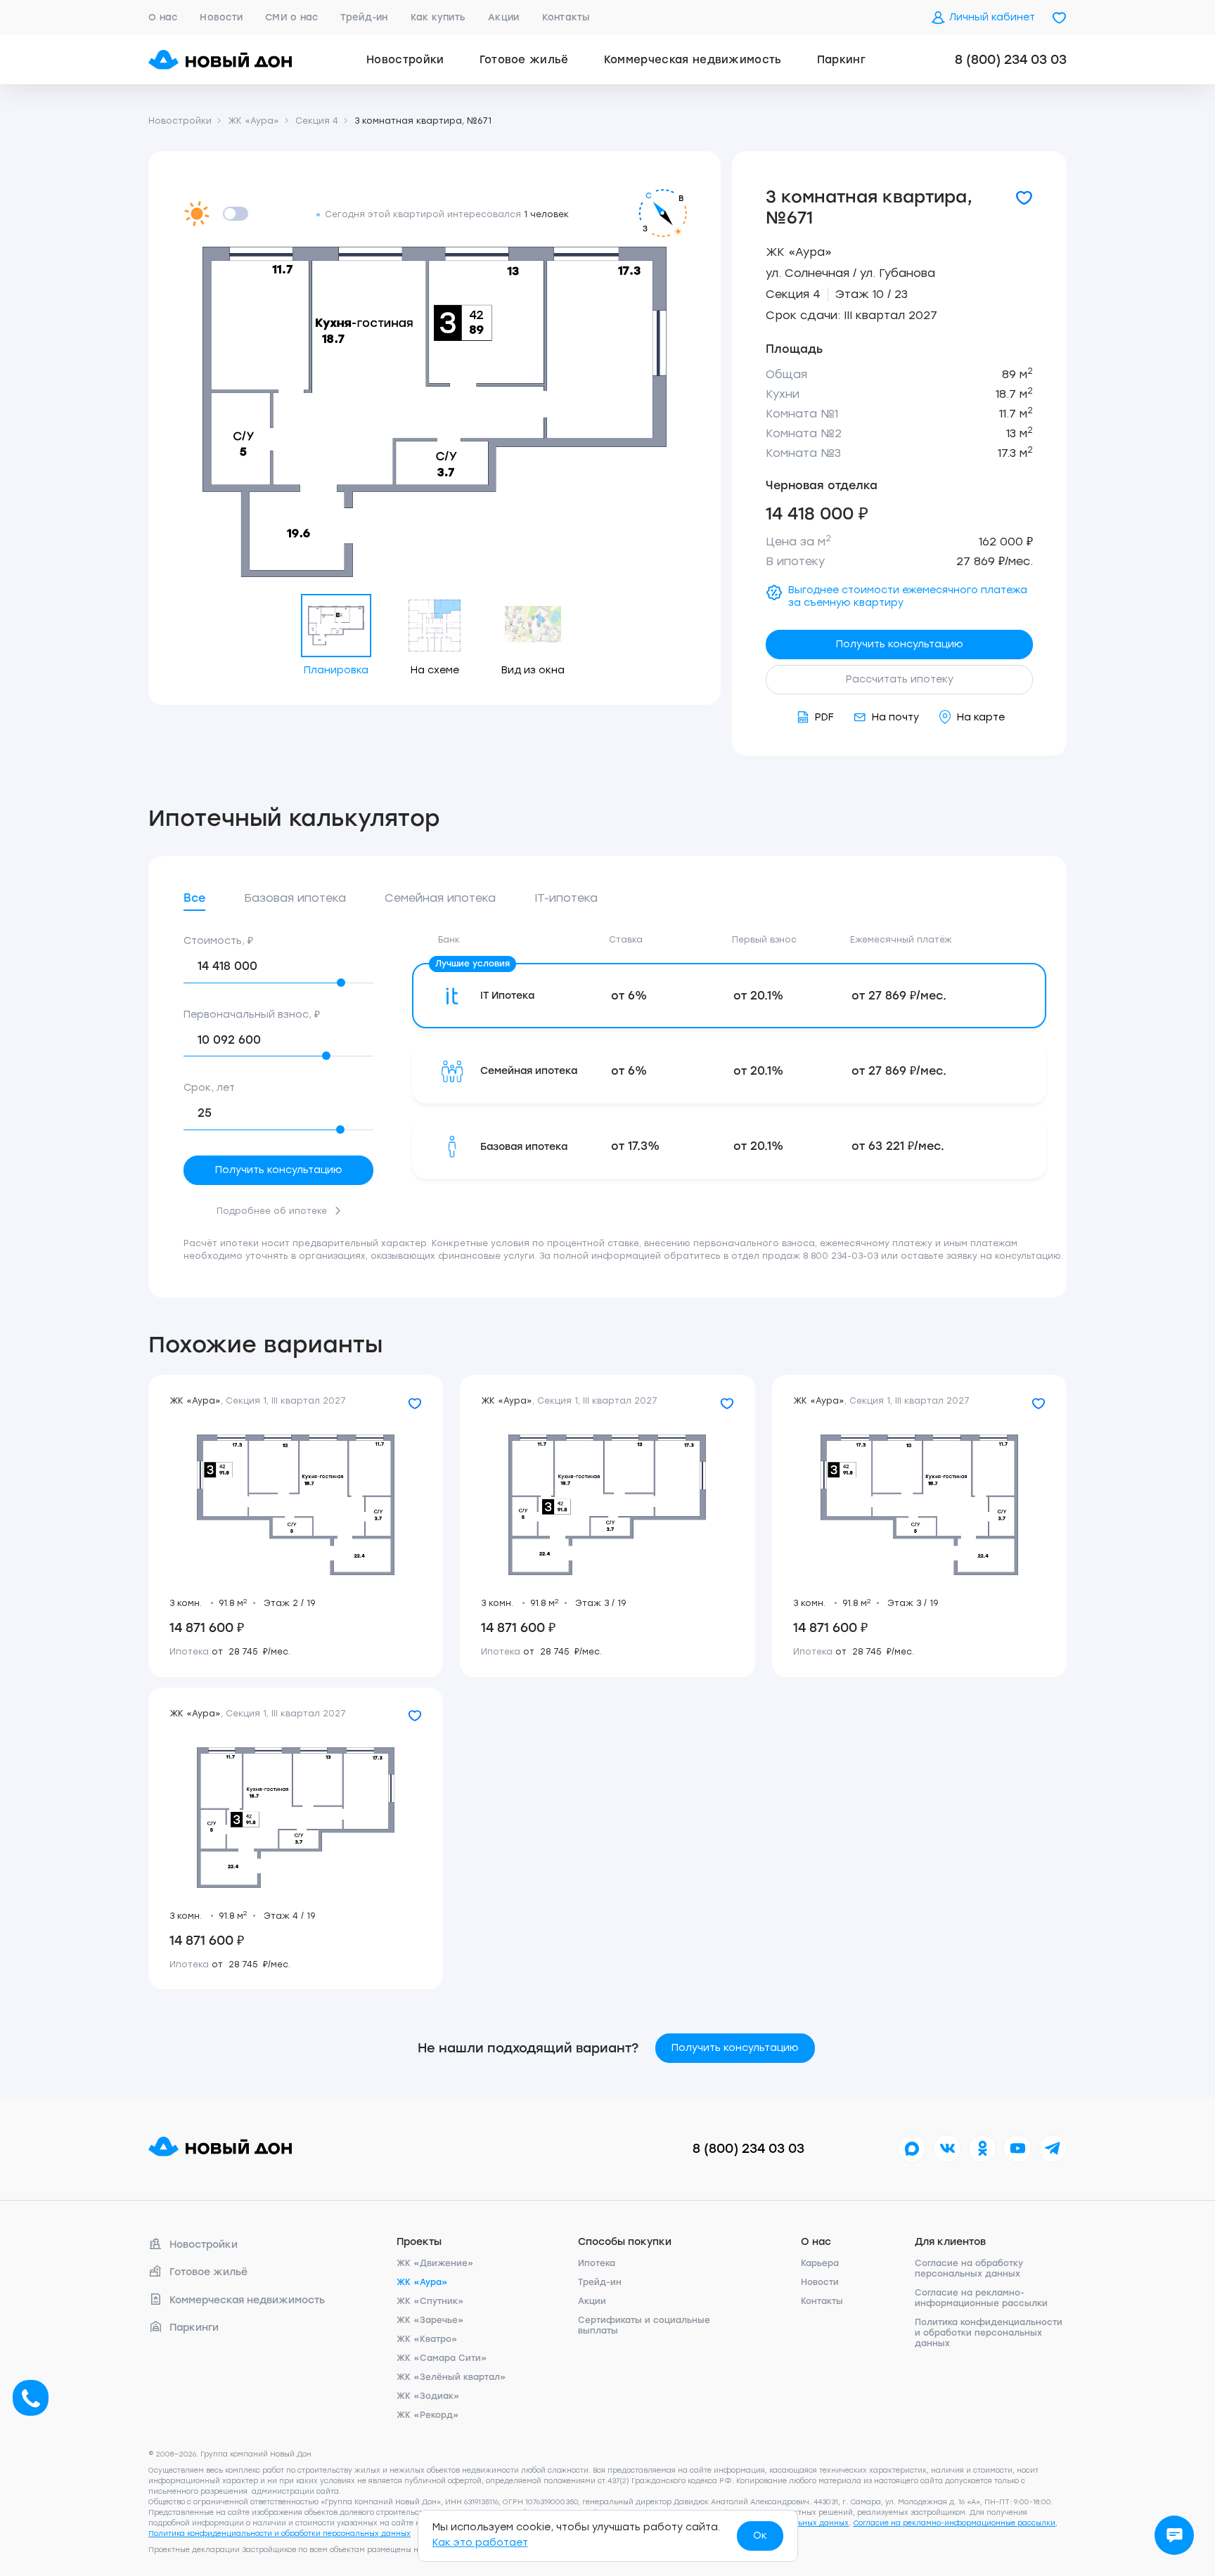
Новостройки (405, 60)
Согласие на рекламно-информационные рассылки (981, 2298)
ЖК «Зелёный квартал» (451, 2377)
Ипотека (597, 2263)
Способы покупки (625, 2242)
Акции (503, 17)
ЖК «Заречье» (430, 2320)
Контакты (566, 17)
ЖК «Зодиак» (428, 2396)
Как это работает (480, 2543)
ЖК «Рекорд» (428, 2415)
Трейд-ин (364, 17)
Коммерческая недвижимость (693, 60)
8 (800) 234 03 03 (1011, 60)
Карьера (820, 2263)
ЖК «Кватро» (427, 2339)
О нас (163, 17)
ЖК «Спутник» (430, 2301)
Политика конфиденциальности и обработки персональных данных (989, 2333)
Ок (760, 2536)
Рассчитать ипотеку (900, 679)
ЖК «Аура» (799, 252)
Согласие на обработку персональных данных (969, 2268)
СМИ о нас (291, 17)
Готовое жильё (524, 60)
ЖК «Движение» (435, 2263)
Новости (221, 17)
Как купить (438, 17)
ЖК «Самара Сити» (442, 2358)
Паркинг (841, 60)
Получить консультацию (900, 644)
